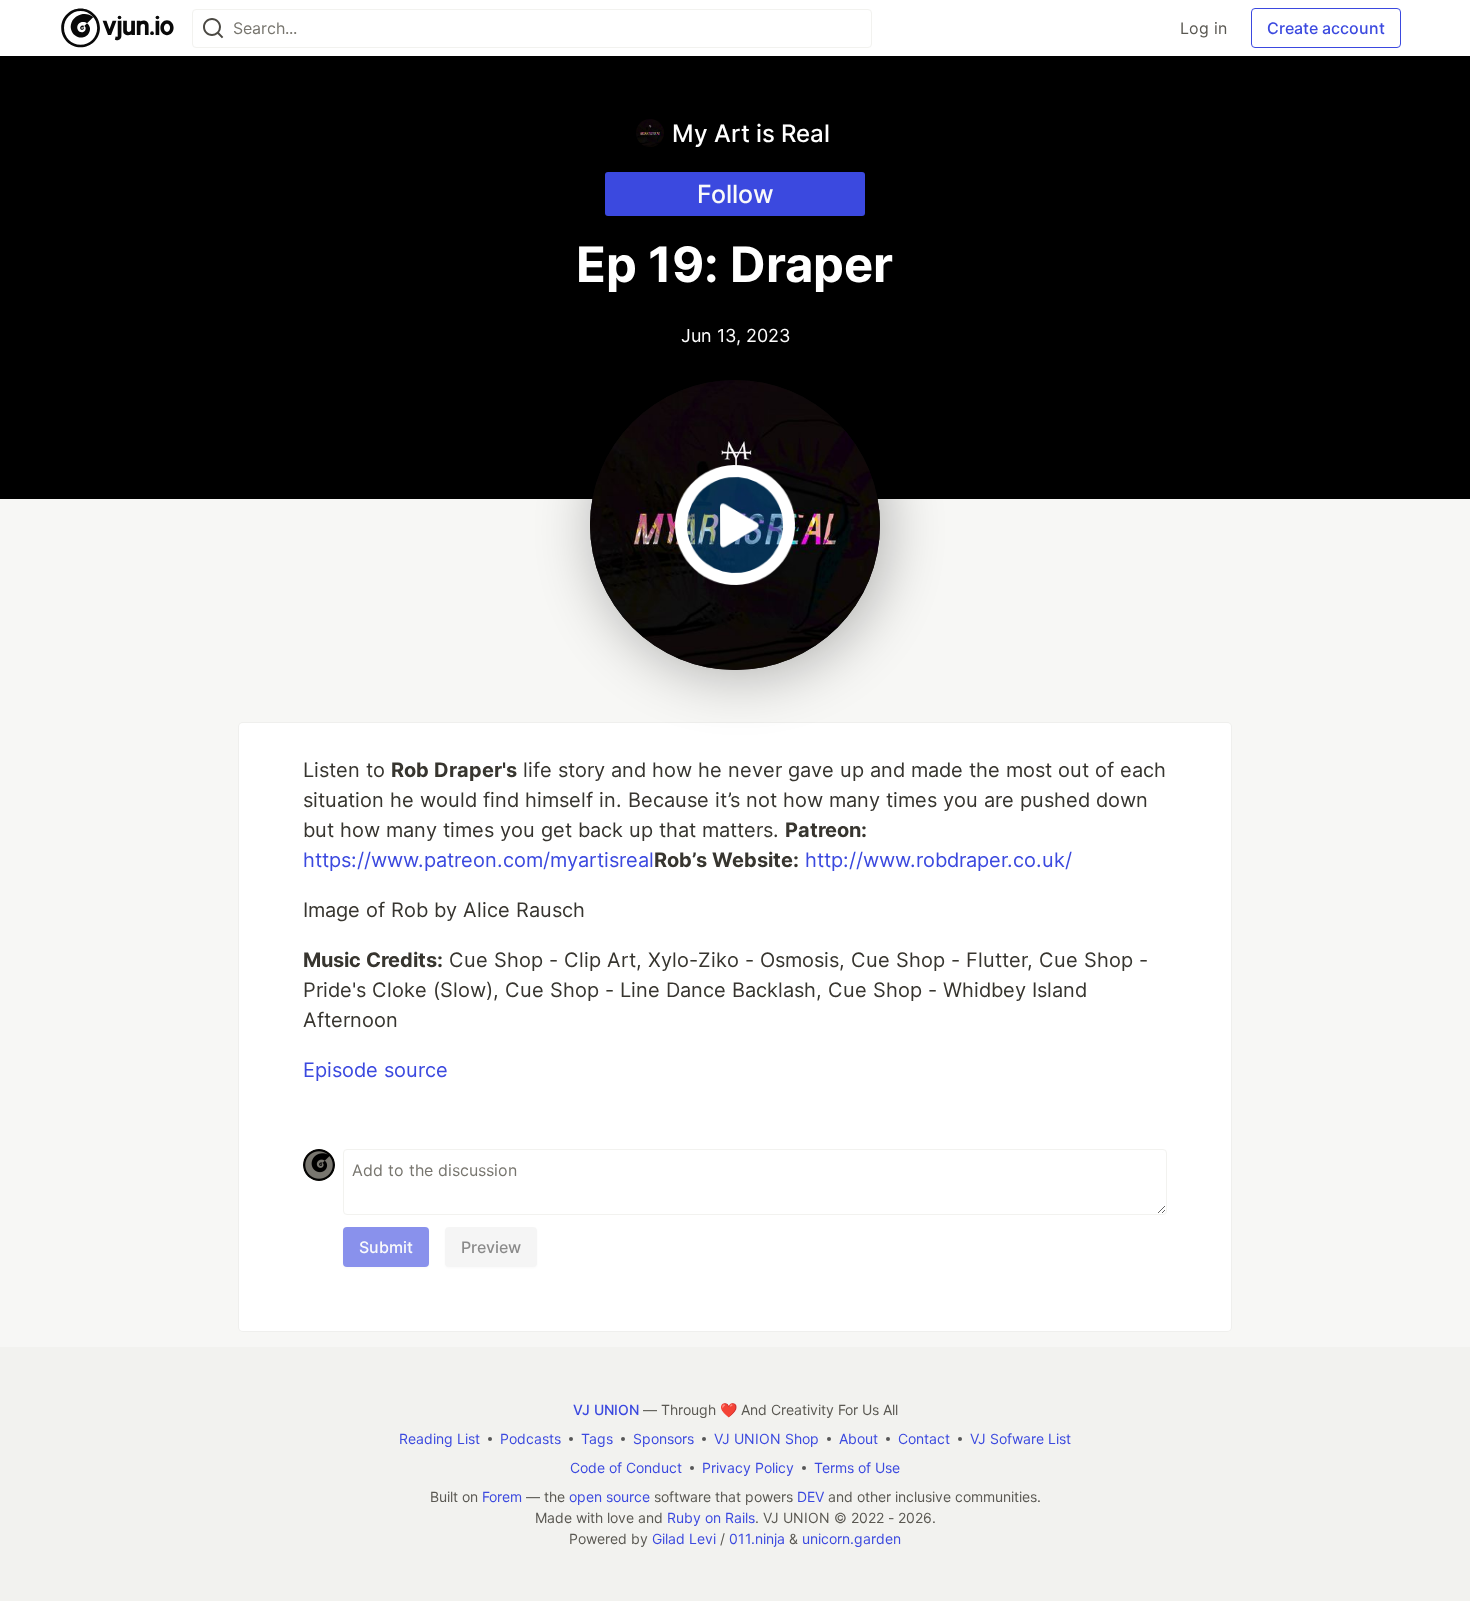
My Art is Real (751, 133)
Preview (491, 1247)
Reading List (439, 1438)
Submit (386, 1247)
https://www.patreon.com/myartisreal (478, 860)
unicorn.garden (851, 1538)
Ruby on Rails (711, 1517)
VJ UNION (606, 1409)
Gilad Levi (684, 1538)
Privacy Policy (748, 1467)
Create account (1326, 28)
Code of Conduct (626, 1467)
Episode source (375, 1070)
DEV (810, 1496)
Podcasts (530, 1438)
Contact (924, 1438)
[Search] (213, 28)
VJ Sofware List (1020, 1438)
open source (609, 1496)
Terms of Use (857, 1467)
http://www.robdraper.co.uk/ (938, 860)
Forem (502, 1496)
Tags (597, 1438)
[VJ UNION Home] (118, 28)
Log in (1203, 28)
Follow (735, 194)
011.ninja (757, 1538)
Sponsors (663, 1438)
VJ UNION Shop (766, 1438)
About (858, 1438)
